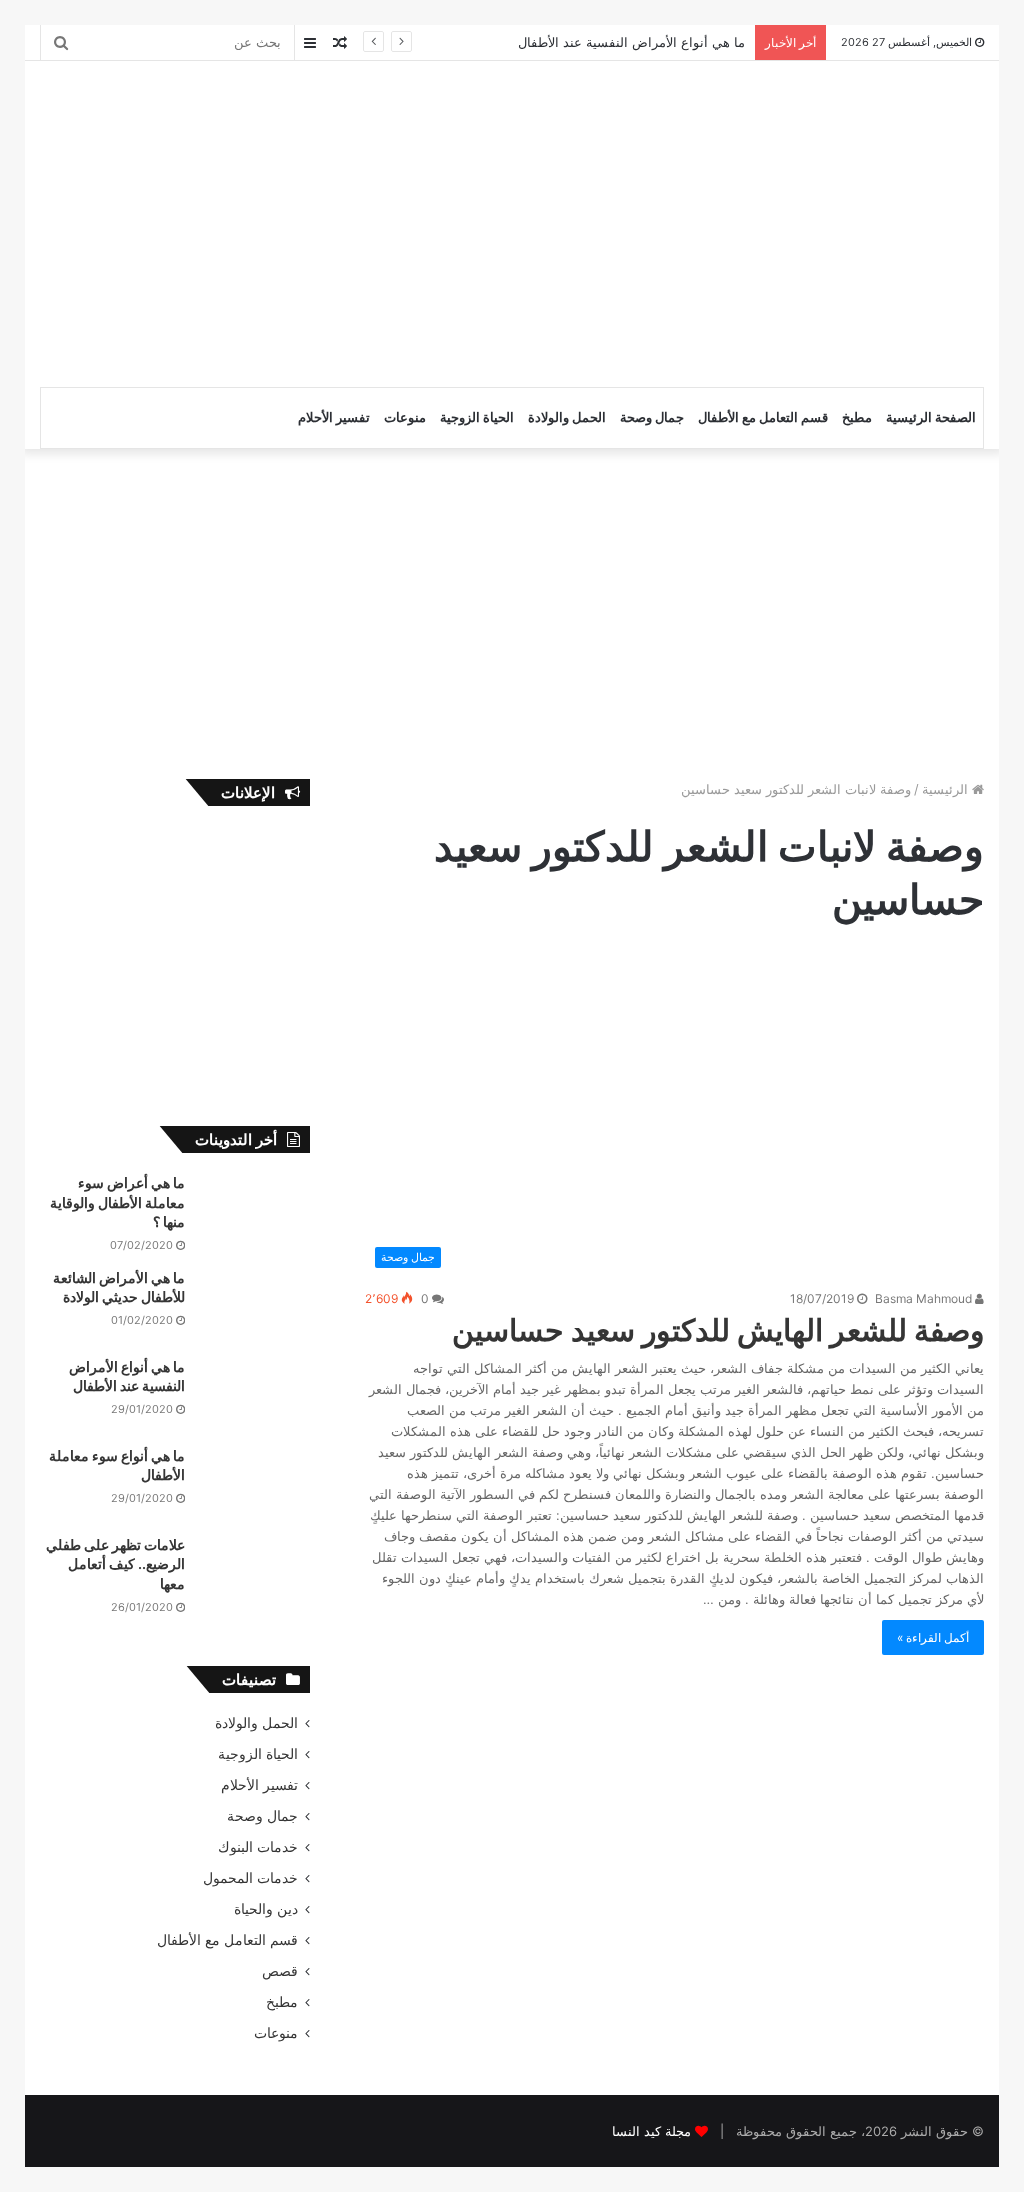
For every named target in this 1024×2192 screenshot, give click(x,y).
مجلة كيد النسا (651, 2131)
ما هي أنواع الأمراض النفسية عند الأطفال (631, 42)
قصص (280, 1971)
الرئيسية (947, 789)
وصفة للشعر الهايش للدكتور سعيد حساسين (718, 1330)
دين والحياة (266, 1909)
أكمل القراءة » (933, 1637)
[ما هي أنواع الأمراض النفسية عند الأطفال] (255, 1394)
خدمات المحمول (250, 1878)
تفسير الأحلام (334, 417)
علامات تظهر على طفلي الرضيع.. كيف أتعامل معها (115, 1564)
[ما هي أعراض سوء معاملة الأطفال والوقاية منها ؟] (255, 1210)
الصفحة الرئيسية (931, 417)
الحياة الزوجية (477, 417)
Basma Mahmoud (925, 1298)
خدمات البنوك (258, 1847)
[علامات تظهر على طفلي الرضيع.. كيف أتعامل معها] (255, 1572)
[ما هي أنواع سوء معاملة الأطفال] (255, 1483)
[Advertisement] (329, 221)
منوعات (405, 417)
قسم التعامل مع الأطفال (763, 417)
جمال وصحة (652, 417)
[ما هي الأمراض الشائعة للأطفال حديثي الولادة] (255, 1305)
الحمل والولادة (567, 417)
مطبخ (857, 417)
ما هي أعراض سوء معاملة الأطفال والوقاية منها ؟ (117, 1202)
